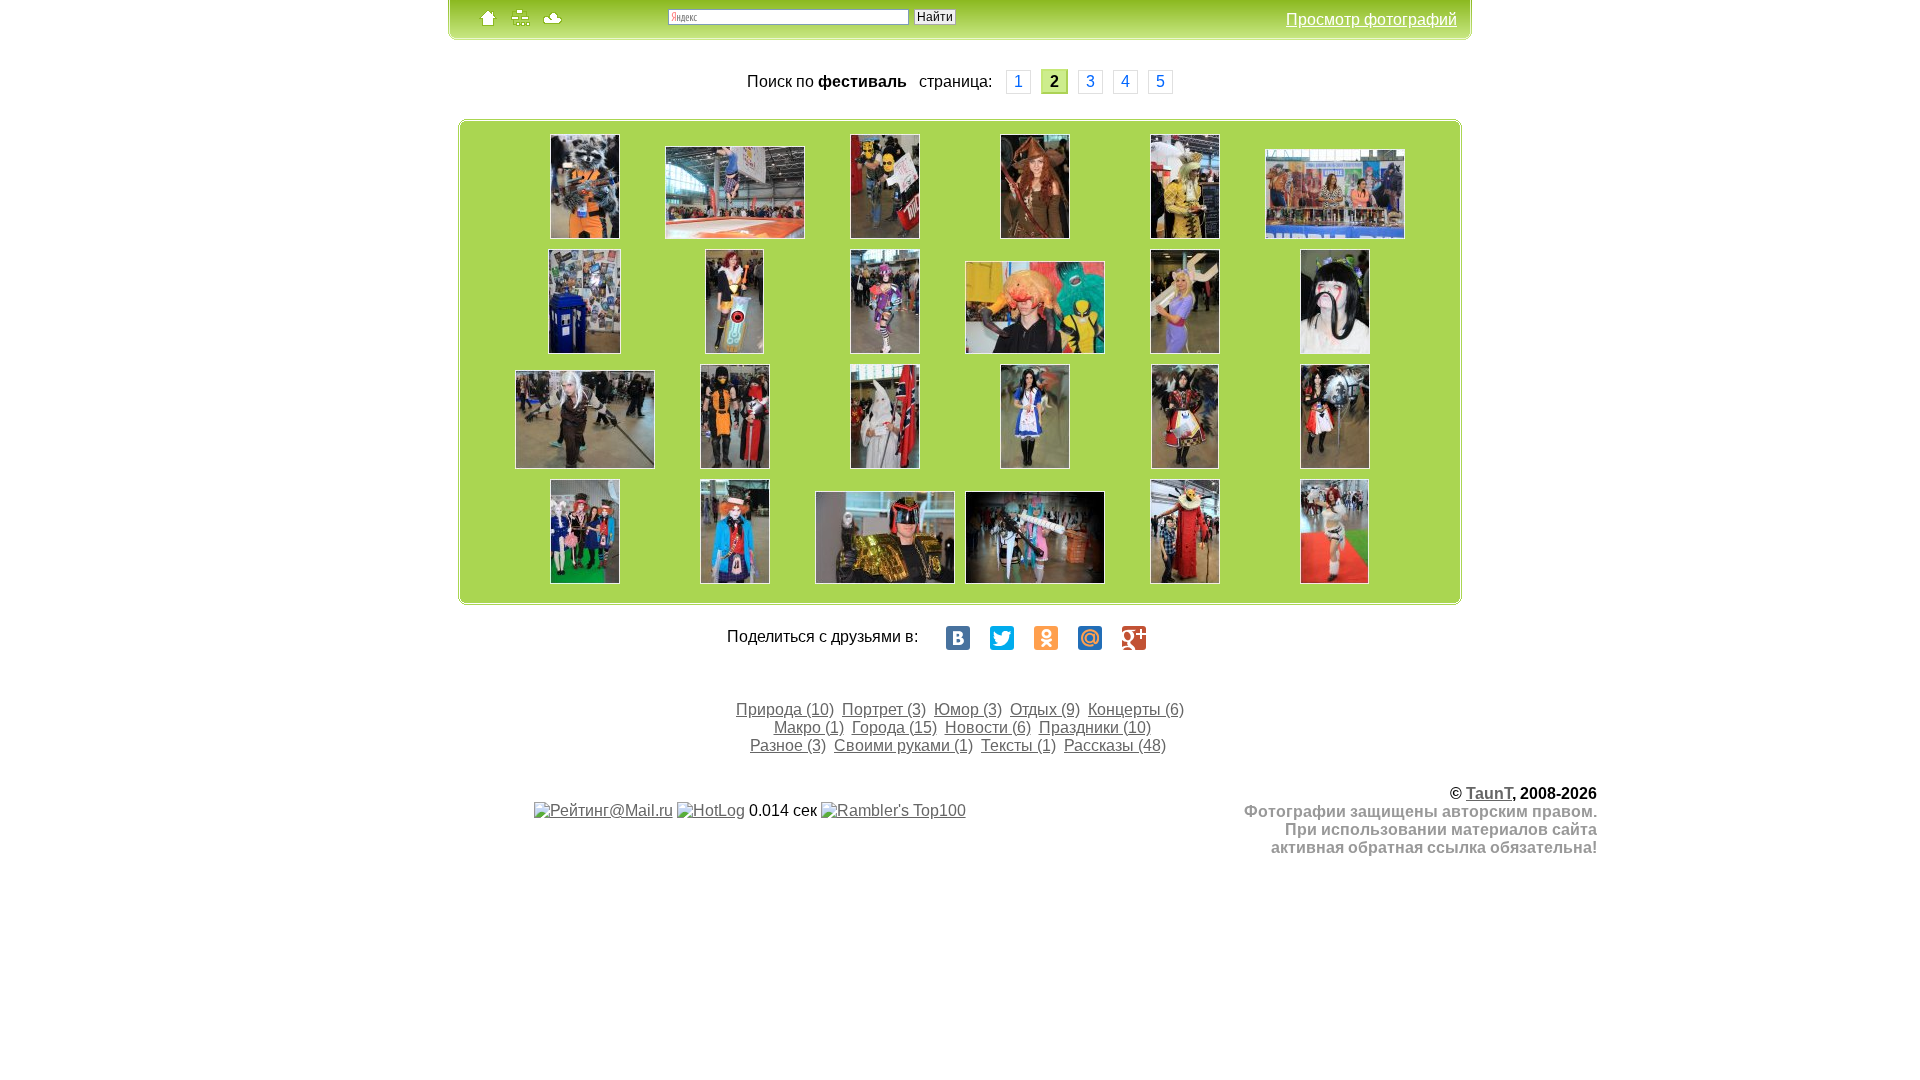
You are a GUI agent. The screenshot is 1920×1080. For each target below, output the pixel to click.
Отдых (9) (1045, 709)
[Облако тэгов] (552, 22)
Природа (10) (785, 709)
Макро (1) (809, 727)
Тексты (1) (1018, 745)
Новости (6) (988, 727)
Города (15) (894, 727)
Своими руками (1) (903, 745)
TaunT (1489, 793)
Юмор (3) (968, 709)
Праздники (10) (1095, 727)
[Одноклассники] (1046, 638)
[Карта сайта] (520, 22)
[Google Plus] (1134, 638)
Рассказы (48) (1115, 745)
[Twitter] (1002, 638)
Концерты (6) (1136, 709)
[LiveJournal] (1178, 638)
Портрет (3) (884, 709)
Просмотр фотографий (1371, 19)
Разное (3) (788, 745)
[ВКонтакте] (958, 638)
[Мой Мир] (1090, 638)
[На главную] (488, 22)
